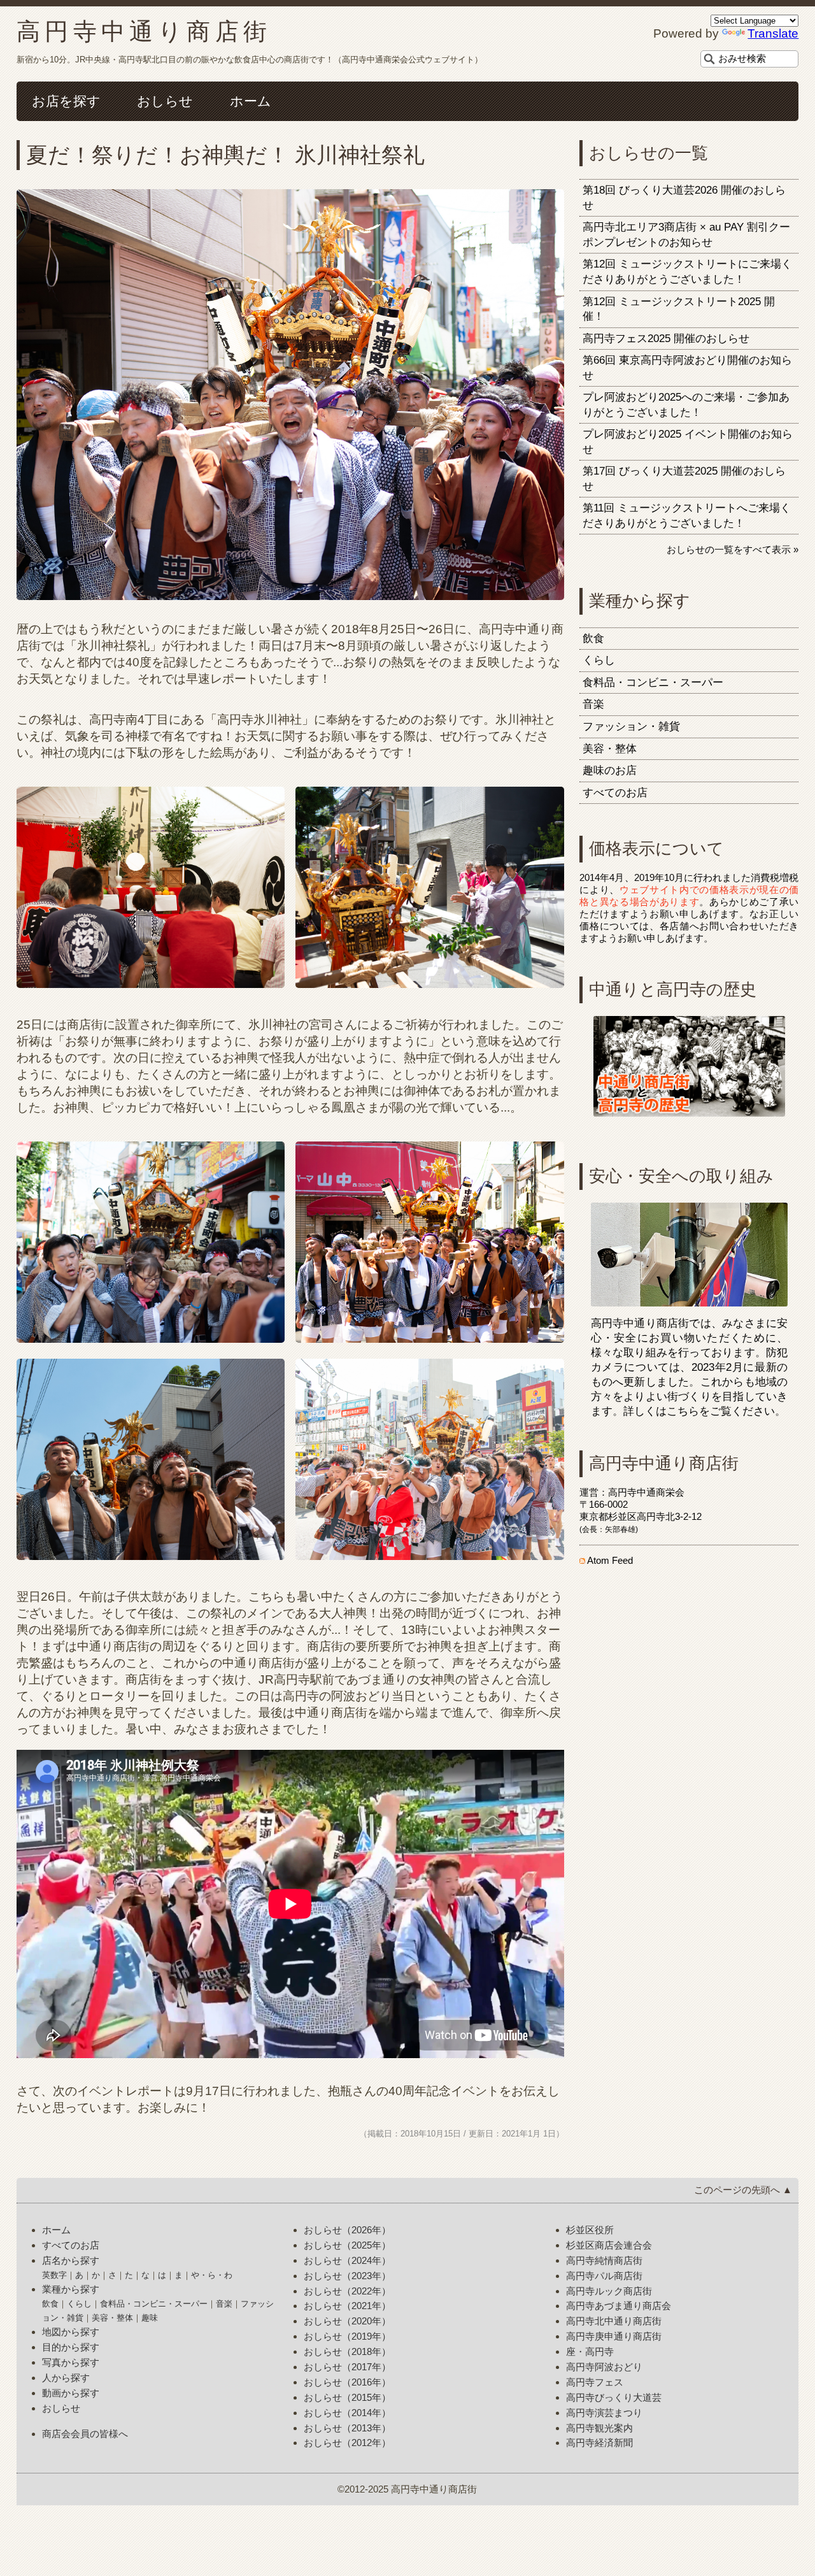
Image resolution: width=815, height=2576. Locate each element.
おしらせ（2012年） (347, 2443)
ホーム (251, 101)
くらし (599, 660)
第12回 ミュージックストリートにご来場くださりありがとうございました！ (687, 272)
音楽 (593, 704)
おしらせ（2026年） (347, 2230)
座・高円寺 (590, 2351)
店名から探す (71, 2260)
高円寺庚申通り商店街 (614, 2336)
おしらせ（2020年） (347, 2321)
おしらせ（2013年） (347, 2428)
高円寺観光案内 (599, 2428)
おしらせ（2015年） (347, 2397)
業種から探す (71, 2289)
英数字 (54, 2275)
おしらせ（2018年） (347, 2351)
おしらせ (165, 101)
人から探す (66, 2378)
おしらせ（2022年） (347, 2291)
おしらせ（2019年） (347, 2336)
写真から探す (71, 2362)
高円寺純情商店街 (604, 2260)
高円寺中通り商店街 (144, 31)
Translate (773, 33)
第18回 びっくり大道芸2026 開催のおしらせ (684, 198)
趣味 (150, 2318)
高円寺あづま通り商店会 (619, 2306)
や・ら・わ (212, 2275)
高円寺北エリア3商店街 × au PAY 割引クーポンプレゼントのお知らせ (686, 235)
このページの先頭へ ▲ (743, 2190)
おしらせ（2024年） (347, 2260)
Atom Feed (609, 1560)
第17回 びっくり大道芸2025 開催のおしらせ (684, 479)
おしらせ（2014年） (347, 2413)
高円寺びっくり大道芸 (614, 2397)
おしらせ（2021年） (347, 2306)
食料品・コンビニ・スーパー (653, 683)
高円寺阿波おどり (604, 2367)
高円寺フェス (595, 2382)
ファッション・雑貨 (631, 726)
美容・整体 (610, 749)
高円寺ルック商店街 (609, 2291)
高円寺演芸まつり (604, 2413)
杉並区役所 (590, 2230)
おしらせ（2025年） (347, 2245)
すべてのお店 (615, 793)
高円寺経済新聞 (599, 2443)
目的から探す (71, 2347)
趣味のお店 (610, 770)
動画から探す (71, 2393)
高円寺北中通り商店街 (614, 2321)
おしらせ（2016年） (347, 2382)
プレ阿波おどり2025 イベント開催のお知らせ (688, 442)
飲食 (593, 639)
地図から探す (71, 2332)
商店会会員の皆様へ (85, 2434)
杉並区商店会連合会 (609, 2245)
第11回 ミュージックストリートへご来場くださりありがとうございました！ (687, 516)
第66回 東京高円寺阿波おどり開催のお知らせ (687, 368)
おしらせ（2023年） (347, 2276)
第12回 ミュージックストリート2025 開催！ (679, 309)
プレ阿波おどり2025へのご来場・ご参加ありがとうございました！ (686, 405)
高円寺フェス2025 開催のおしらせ (666, 339)
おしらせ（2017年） (347, 2367)
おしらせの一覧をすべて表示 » (733, 549)
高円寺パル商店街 (604, 2276)
